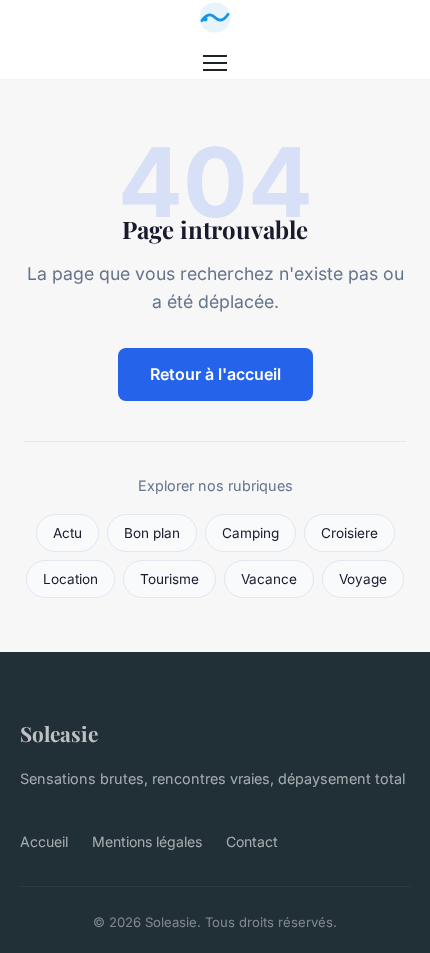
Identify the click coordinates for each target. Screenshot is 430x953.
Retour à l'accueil (215, 374)
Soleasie (59, 733)
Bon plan (152, 533)
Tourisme (169, 579)
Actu (67, 533)
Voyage (363, 579)
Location (70, 579)
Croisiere (349, 533)
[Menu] (215, 63)
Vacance (269, 579)
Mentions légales (147, 841)
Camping (250, 533)
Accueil (44, 841)
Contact (252, 841)
